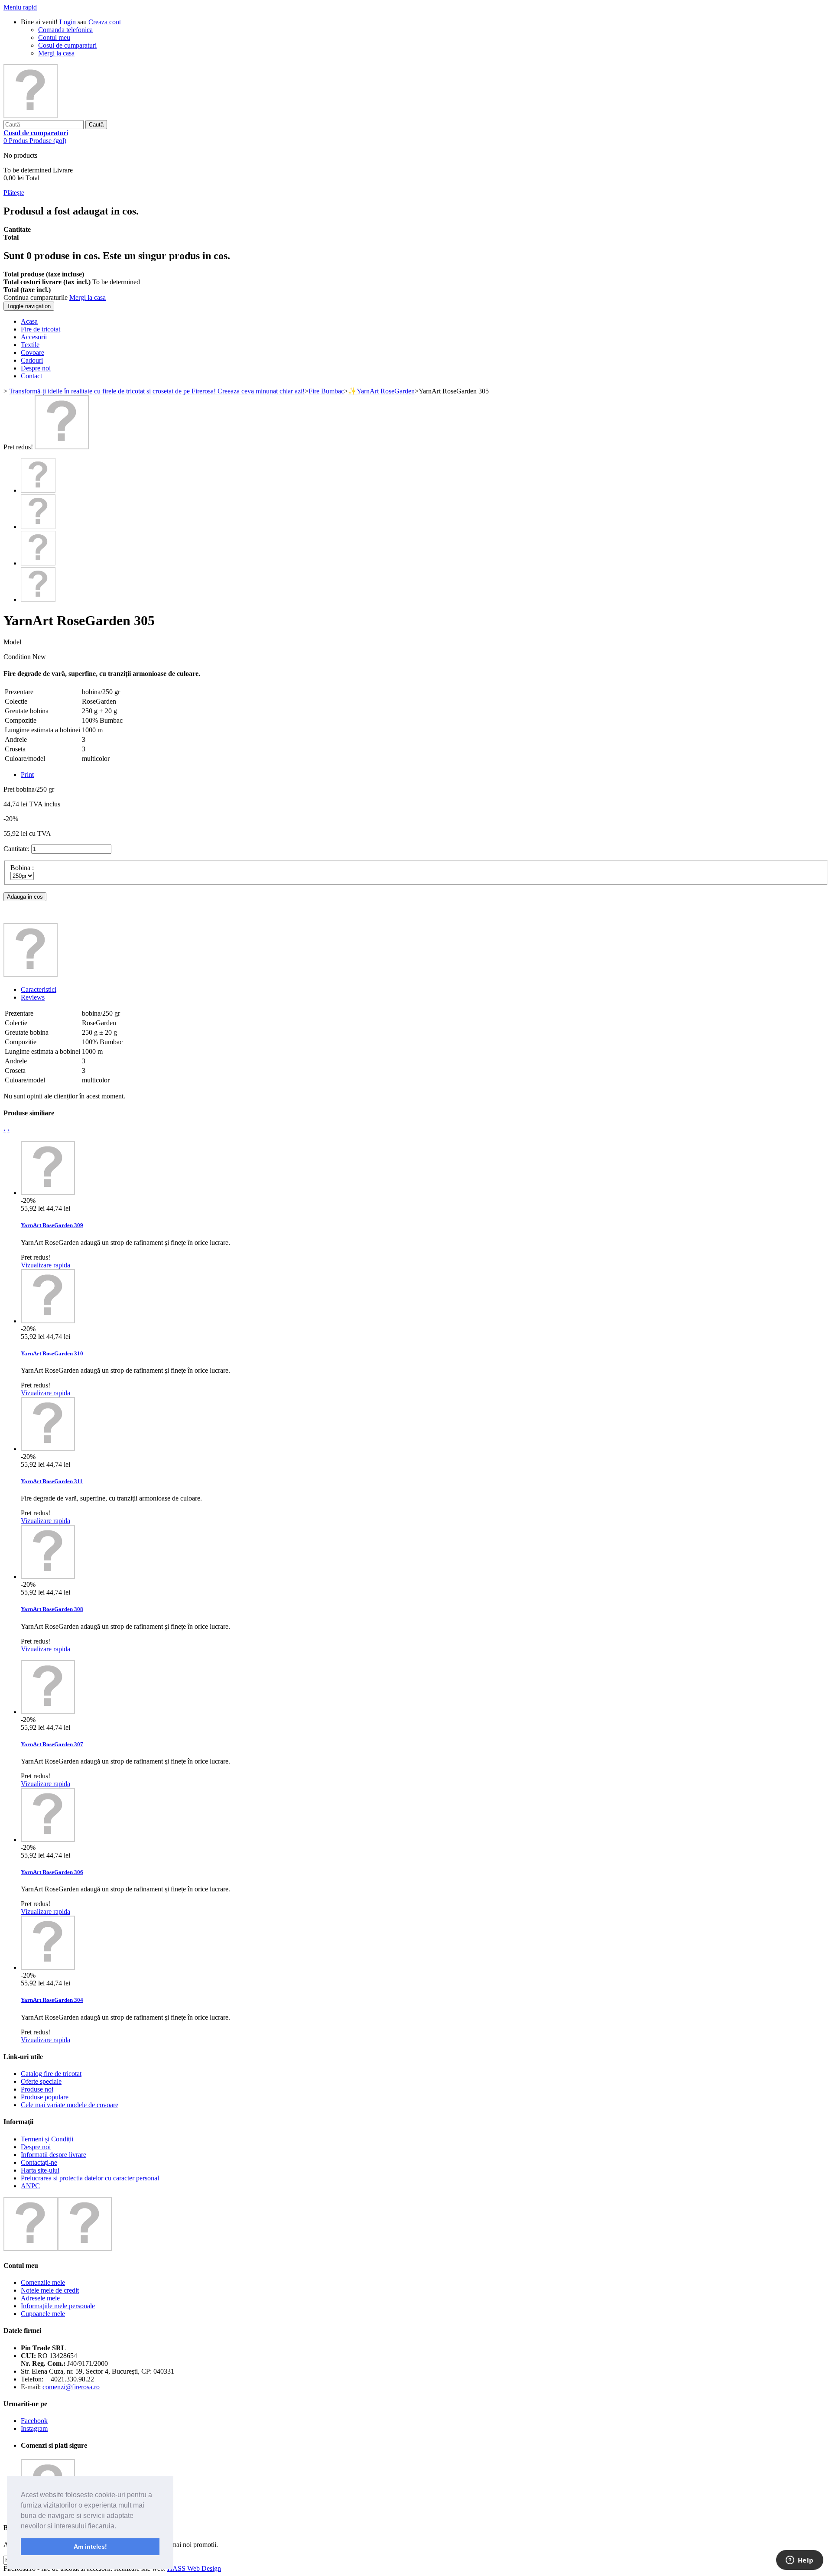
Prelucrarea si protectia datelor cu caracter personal (90, 2178)
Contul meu (54, 37)
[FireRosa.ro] (31, 116)
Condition (18, 657)
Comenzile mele (43, 2282)
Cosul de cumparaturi (67, 45)
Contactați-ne (39, 2162)
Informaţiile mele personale (58, 2306)
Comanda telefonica (65, 30)
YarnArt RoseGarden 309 (52, 1225)
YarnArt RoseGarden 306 (52, 1872)
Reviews (33, 997)
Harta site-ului (40, 2170)
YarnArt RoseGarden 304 (52, 2000)
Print (27, 775)
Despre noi (36, 2147)
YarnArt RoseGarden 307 (52, 1744)
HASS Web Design (194, 2568)
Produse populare (45, 2097)
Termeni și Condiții (47, 2139)
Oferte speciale (41, 2081)
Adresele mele (40, 2298)
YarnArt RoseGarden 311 (52, 1481)
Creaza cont (105, 22)
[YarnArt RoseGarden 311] (48, 1449)
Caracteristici (39, 989)
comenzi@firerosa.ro (71, 2387)
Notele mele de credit (50, 2290)
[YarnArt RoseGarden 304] (48, 1967)
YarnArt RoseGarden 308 (52, 1609)
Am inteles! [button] (90, 2547)
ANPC (30, 2186)
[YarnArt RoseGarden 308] (48, 1577)
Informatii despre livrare (54, 2155)
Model (12, 642)
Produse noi (37, 2089)
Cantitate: (16, 849)
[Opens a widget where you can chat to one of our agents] (799, 2561)
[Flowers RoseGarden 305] (62, 447)
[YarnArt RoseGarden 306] (48, 1840)
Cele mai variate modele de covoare (70, 2105)
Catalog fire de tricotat (51, 2074)
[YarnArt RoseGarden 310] (48, 1321)
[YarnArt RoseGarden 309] (48, 1193)
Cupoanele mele (43, 2314)
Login (68, 22)
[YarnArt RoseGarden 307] (48, 1712)
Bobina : (23, 868)
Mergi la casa (56, 53)
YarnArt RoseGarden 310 (52, 1353)
